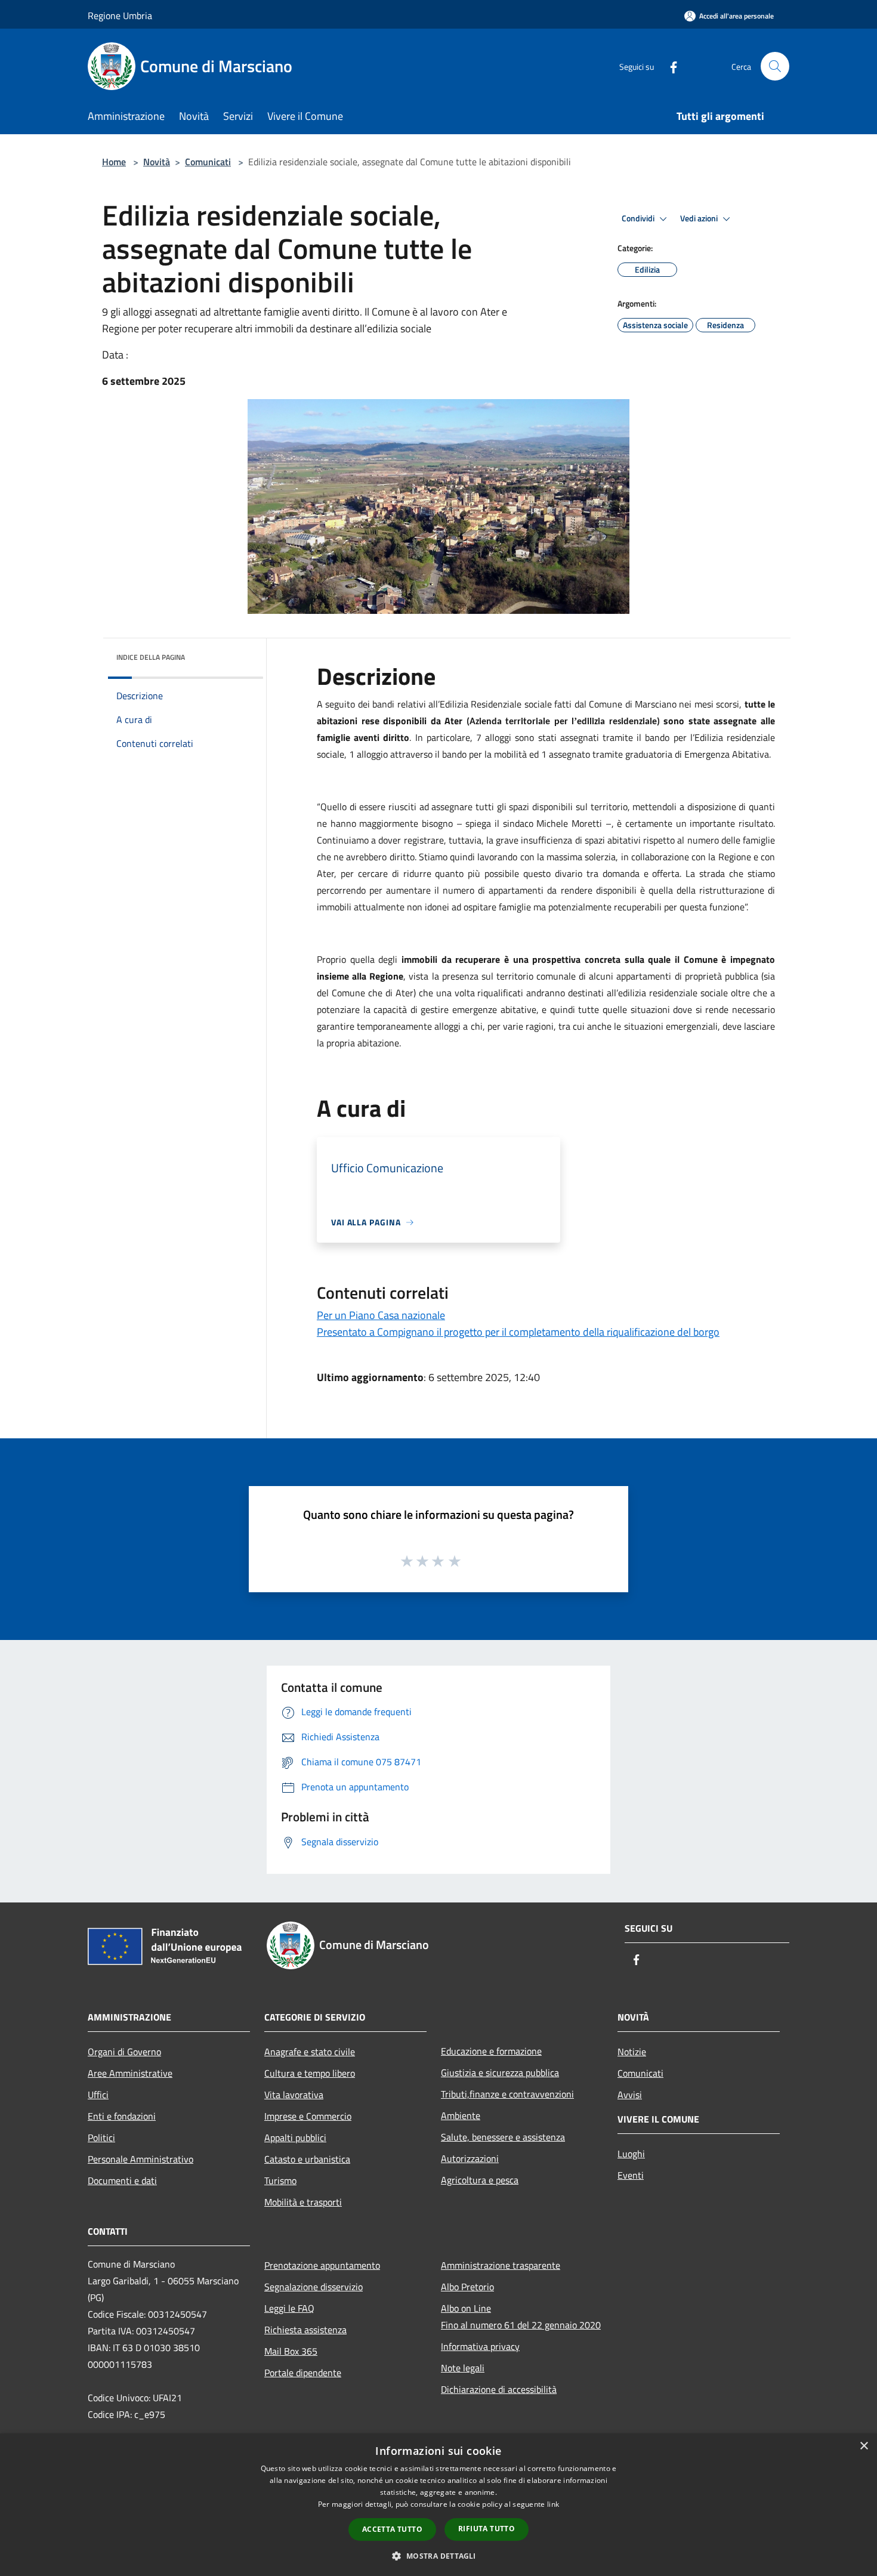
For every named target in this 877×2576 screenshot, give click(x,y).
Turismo (280, 2180)
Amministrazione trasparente (501, 2265)
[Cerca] (775, 66)
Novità (157, 162)
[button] (438, 2556)
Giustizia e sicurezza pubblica (500, 2072)
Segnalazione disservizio (314, 2287)
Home (114, 162)
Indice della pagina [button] (151, 657)
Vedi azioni (700, 218)
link (553, 2504)
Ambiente (461, 2115)
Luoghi (631, 2154)
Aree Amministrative (130, 2073)
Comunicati (208, 162)
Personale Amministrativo (140, 2159)
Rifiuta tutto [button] (487, 2529)
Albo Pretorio (467, 2287)
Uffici (98, 2095)
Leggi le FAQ (289, 2308)
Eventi (631, 2175)
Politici (101, 2138)
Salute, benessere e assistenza (503, 2137)
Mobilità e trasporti (303, 2202)
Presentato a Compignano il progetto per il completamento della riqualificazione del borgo (518, 1332)
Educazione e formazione (491, 2051)
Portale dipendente (303, 2373)
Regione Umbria (120, 16)
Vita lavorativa (294, 2095)
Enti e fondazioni (122, 2116)
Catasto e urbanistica (307, 2159)
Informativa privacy (480, 2346)
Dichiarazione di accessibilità (499, 2389)
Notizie (632, 2052)
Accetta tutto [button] (392, 2529)
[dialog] (438, 2505)
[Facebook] (669, 66)
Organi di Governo (124, 2052)
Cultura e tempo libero (310, 2073)
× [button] (864, 2446)
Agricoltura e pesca (480, 2180)
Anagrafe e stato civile (310, 2052)
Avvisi (630, 2095)
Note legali (463, 2368)
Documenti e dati (122, 2180)
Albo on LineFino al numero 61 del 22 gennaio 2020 (521, 2316)
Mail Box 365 (291, 2351)
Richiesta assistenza (305, 2330)
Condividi (639, 218)
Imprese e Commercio (308, 2116)
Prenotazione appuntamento (322, 2265)
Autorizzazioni (470, 2158)
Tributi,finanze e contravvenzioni (507, 2094)
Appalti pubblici (295, 2138)
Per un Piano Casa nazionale (381, 1315)
